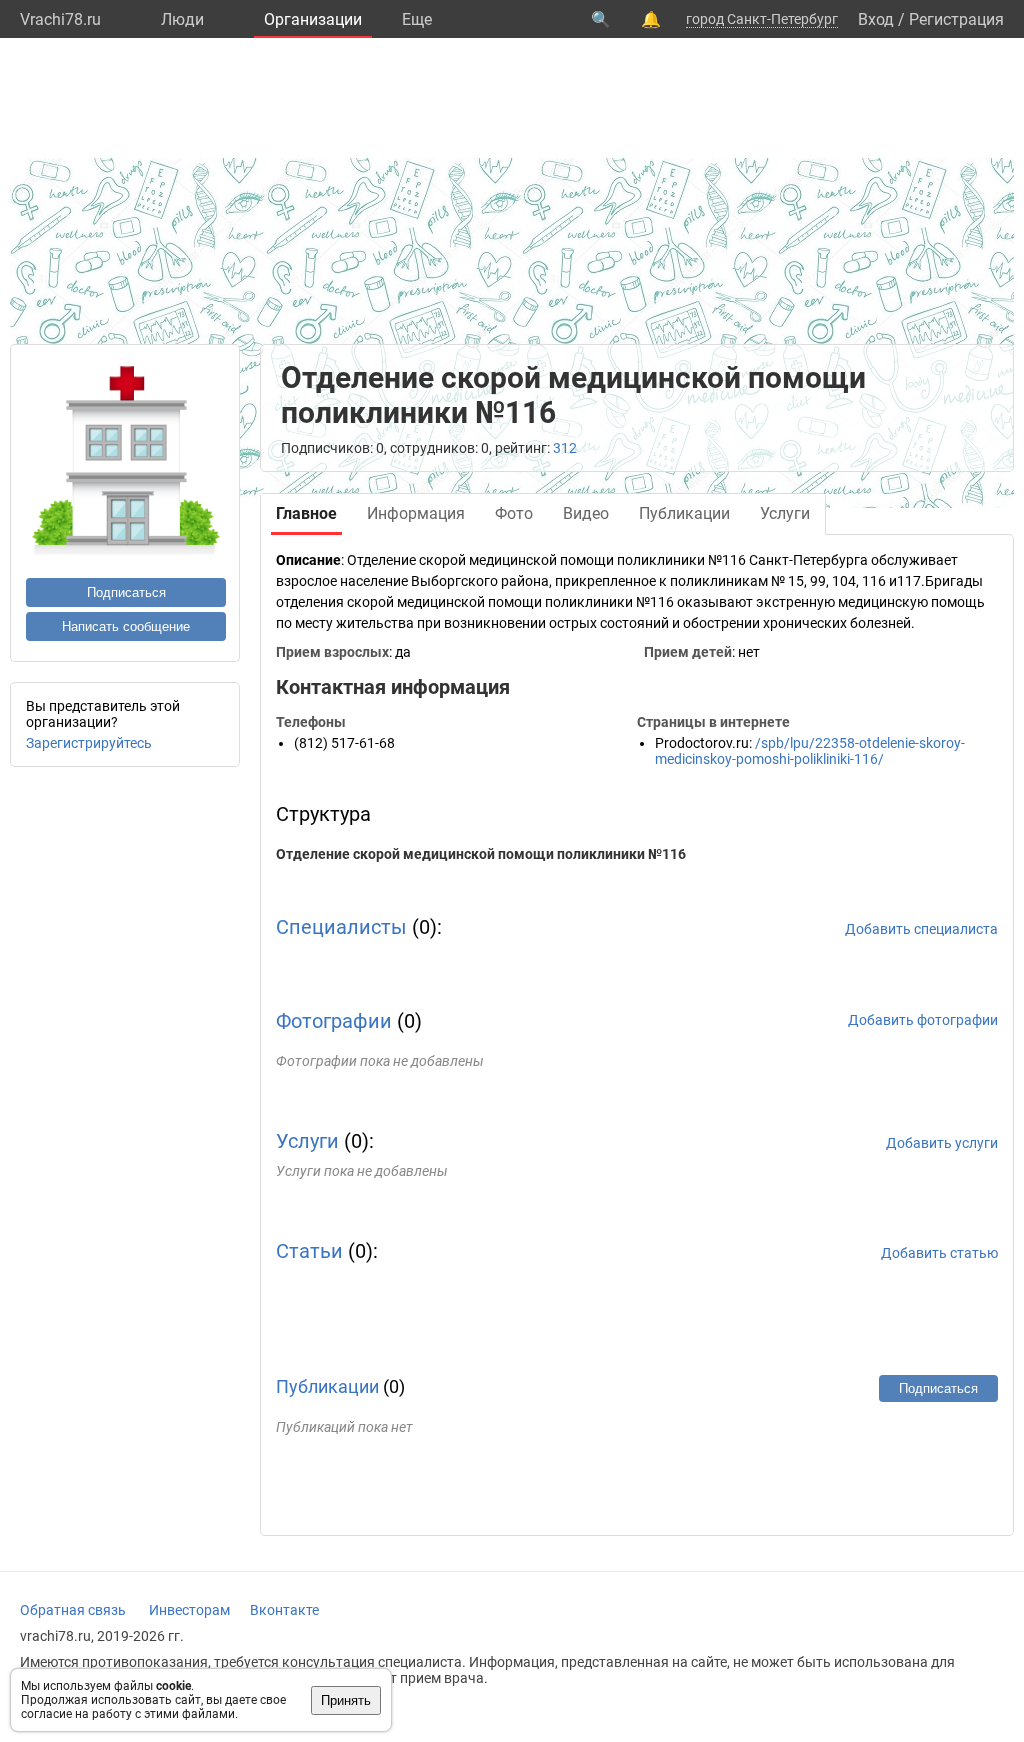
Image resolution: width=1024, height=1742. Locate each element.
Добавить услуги (942, 1143)
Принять (346, 1700)
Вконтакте (284, 1610)
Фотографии (334, 1021)
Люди (182, 19)
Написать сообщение (126, 626)
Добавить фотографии (923, 1020)
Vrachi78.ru (60, 19)
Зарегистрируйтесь (89, 743)
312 (565, 448)
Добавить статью (939, 1253)
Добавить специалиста (921, 929)
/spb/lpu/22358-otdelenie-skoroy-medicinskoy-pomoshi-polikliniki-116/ (810, 751)
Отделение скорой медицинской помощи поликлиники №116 (481, 854)
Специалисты (341, 927)
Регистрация (956, 19)
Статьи (309, 1251)
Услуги (307, 1141)
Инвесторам (189, 1610)
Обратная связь (73, 1610)
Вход (876, 19)
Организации (313, 19)
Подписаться (126, 592)
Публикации (327, 1386)
